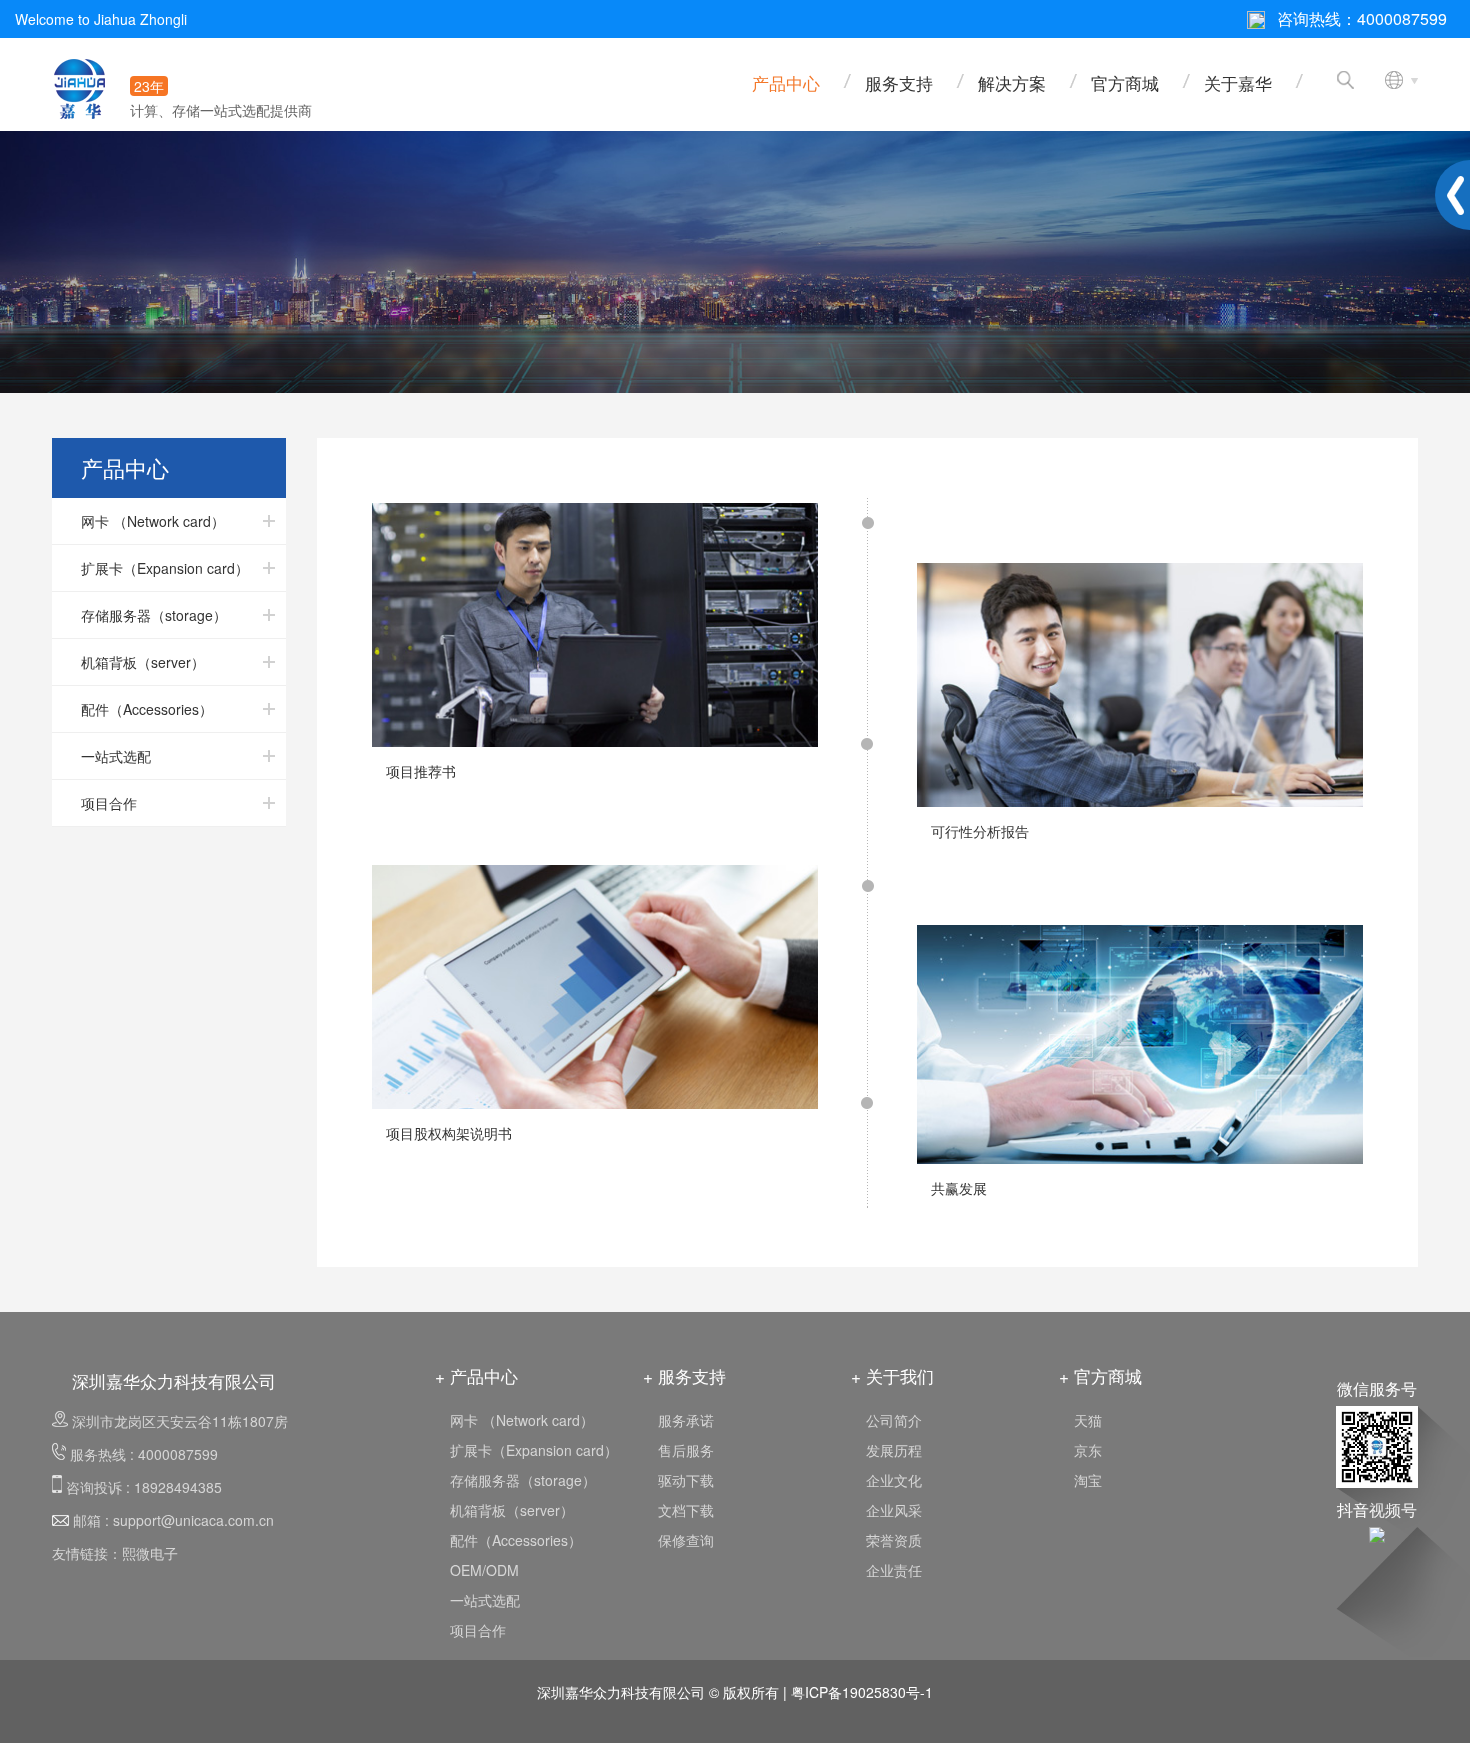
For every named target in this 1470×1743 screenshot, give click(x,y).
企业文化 (894, 1480)
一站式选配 (485, 1600)
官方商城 (1125, 82)
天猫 (1088, 1420)
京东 (1088, 1450)
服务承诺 (686, 1420)
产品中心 (786, 82)
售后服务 (686, 1450)
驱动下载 (686, 1480)
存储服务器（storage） (523, 1480)
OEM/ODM (484, 1570)
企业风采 (894, 1510)
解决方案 (1012, 82)
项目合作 (478, 1630)
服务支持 (899, 82)
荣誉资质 (894, 1540)
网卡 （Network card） (522, 1420)
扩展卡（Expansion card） (534, 1450)
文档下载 (686, 1510)
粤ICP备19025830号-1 (862, 1692)
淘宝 (1088, 1480)
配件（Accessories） (516, 1540)
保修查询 (686, 1540)
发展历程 (894, 1450)
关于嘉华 (1238, 82)
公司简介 (894, 1420)
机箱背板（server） (512, 1510)
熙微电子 (150, 1553)
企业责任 (894, 1570)
